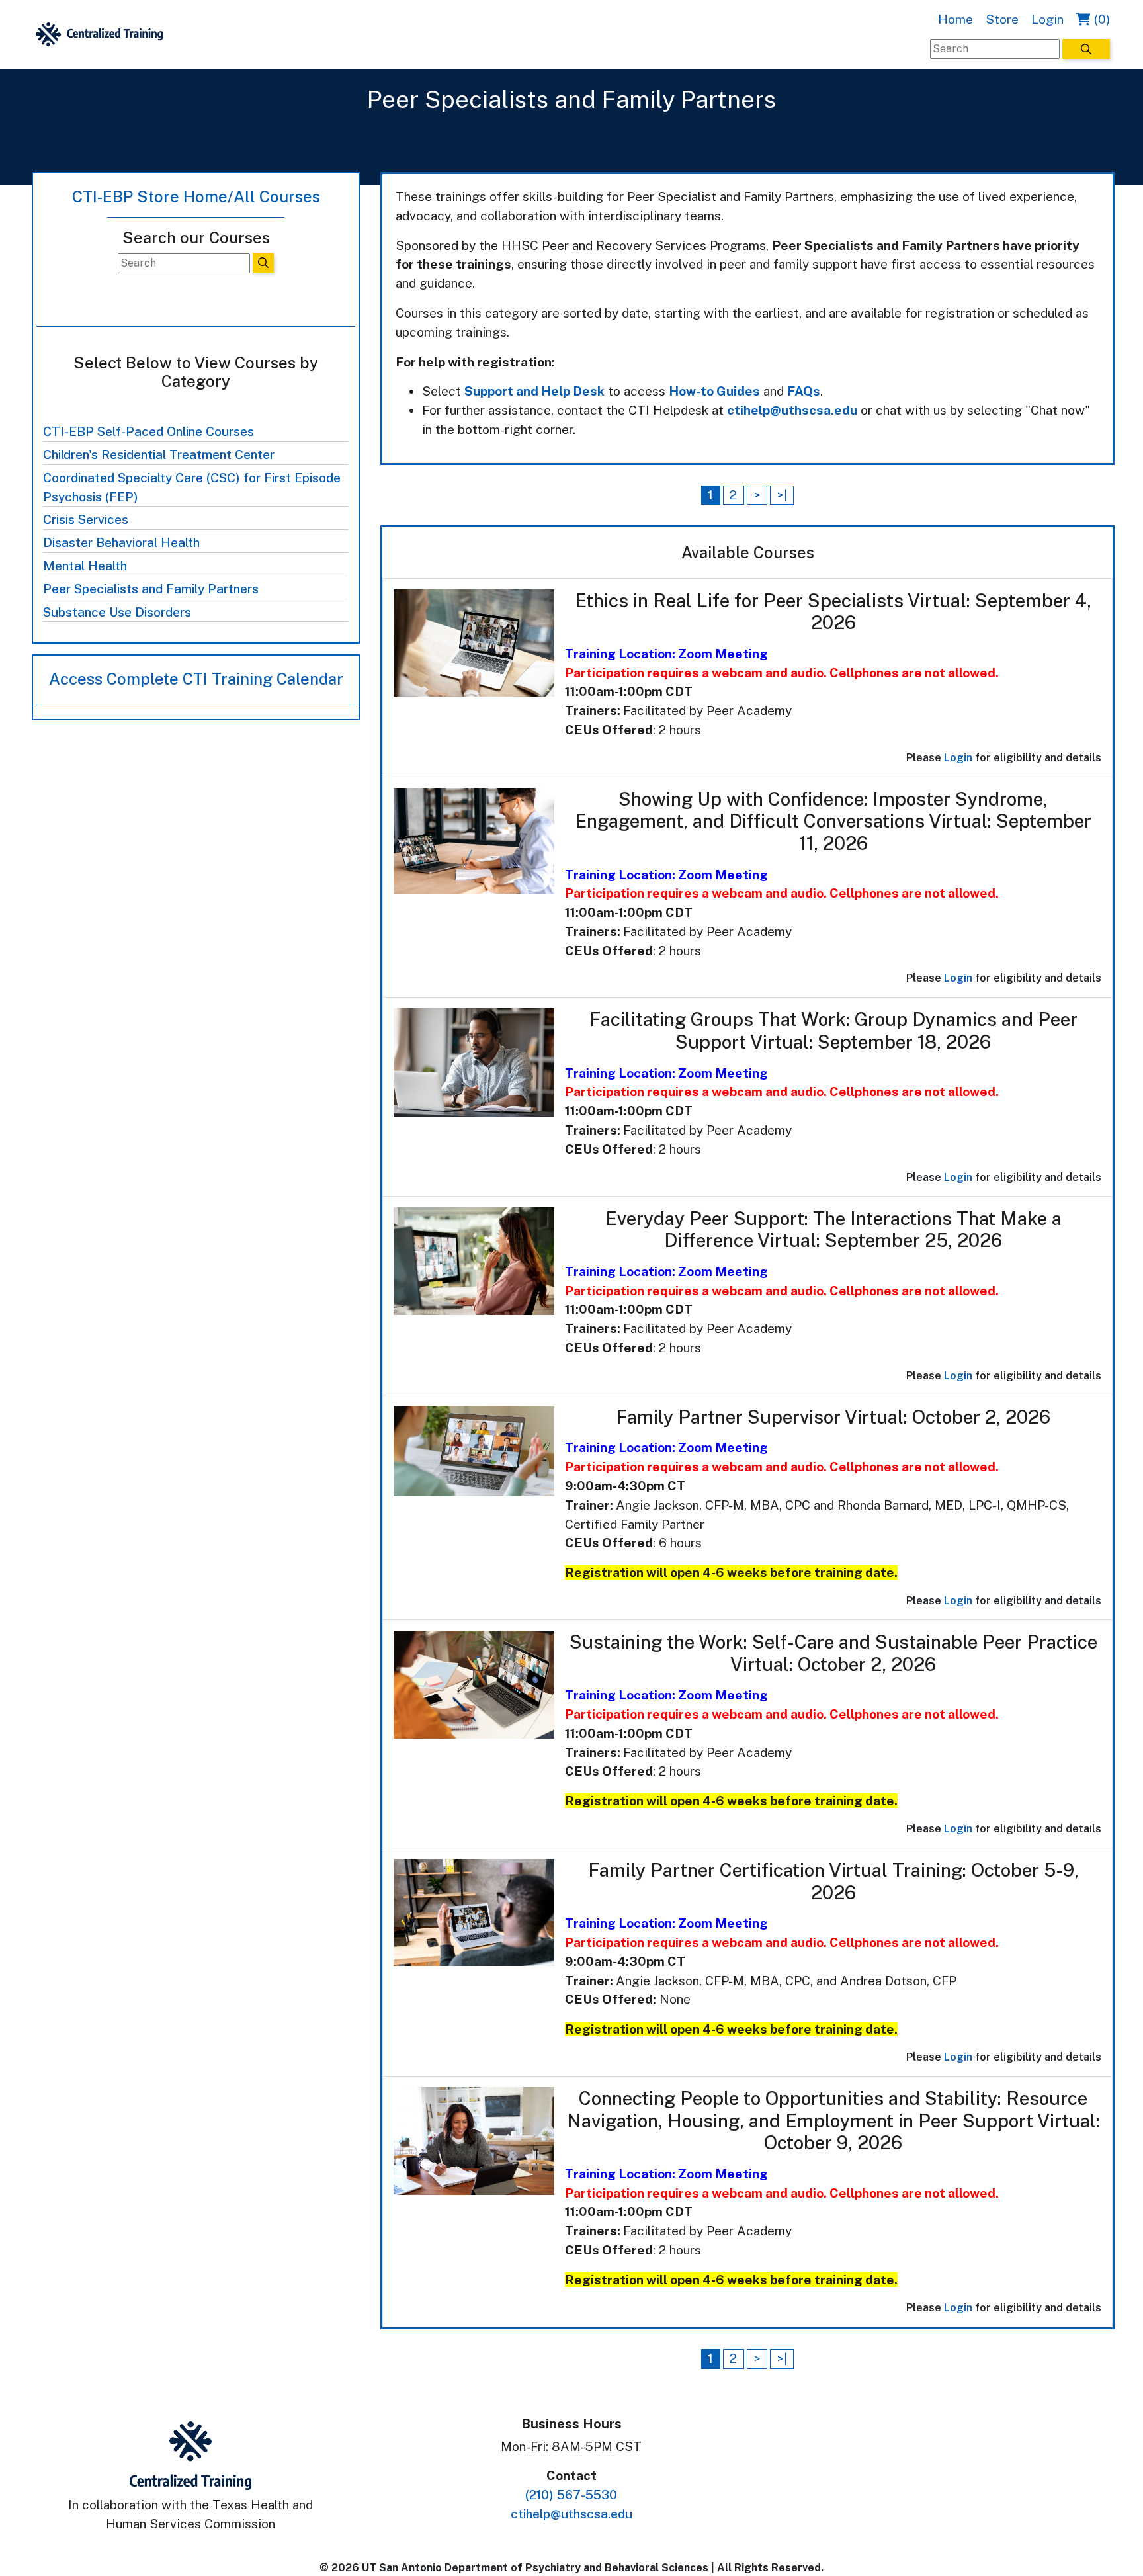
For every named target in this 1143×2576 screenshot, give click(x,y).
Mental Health (85, 566)
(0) (1100, 19)
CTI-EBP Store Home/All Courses (196, 196)
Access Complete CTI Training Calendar (196, 679)
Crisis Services (86, 519)
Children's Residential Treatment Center (159, 454)
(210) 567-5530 (571, 2495)
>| (782, 495)
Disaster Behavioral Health (121, 542)
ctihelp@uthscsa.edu (792, 410)
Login (1047, 19)
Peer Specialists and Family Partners (151, 589)
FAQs (804, 391)
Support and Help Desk (534, 391)
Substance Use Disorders (117, 612)
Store (1002, 19)
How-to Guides (714, 391)
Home (955, 19)
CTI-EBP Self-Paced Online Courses (148, 431)
